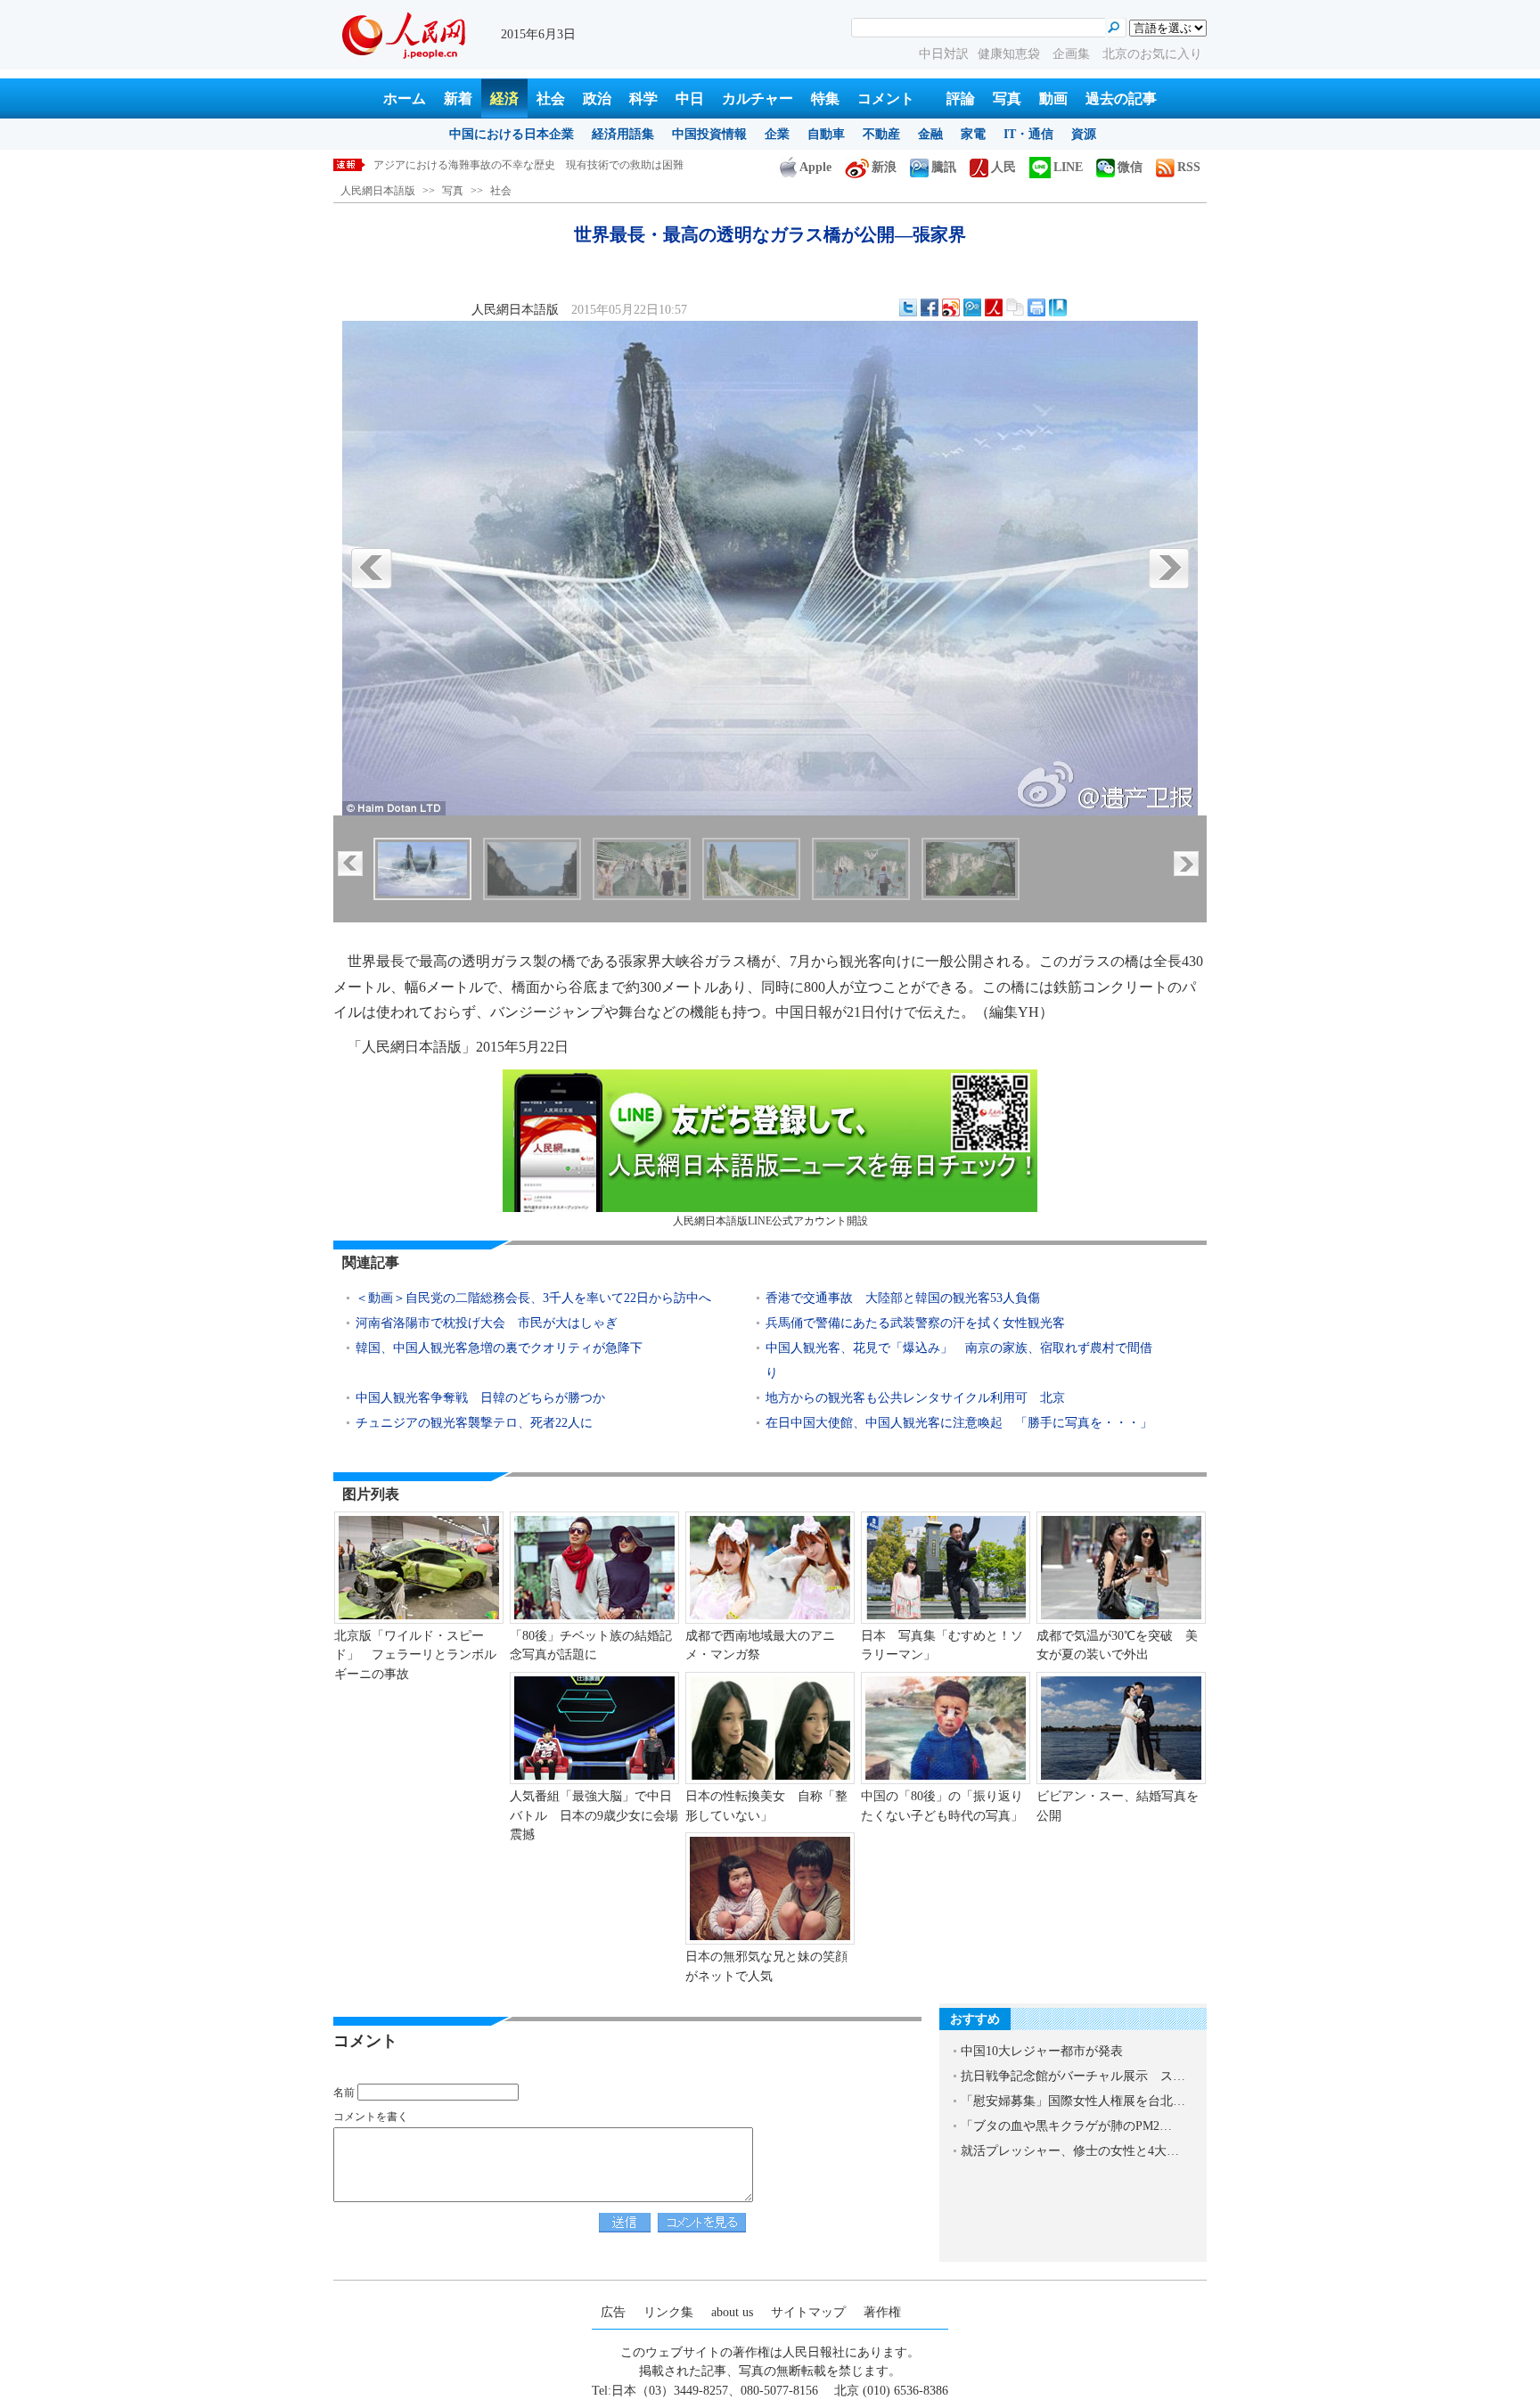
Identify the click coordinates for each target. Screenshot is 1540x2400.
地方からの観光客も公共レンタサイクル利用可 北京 (915, 1398)
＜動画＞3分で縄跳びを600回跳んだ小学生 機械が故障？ (512, 165)
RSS (1189, 167)
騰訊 (944, 167)
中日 (690, 98)
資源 (1084, 134)
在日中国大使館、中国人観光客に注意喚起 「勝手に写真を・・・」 (959, 1423)
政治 (597, 98)
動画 (1053, 98)
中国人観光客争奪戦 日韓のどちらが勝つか (480, 1398)
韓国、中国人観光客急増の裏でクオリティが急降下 (499, 1348)
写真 (1007, 98)
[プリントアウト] (1036, 307)
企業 (777, 134)
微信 (1130, 167)
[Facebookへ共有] (930, 307)
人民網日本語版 (378, 191)
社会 (551, 98)
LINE (1068, 167)
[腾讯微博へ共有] (972, 307)
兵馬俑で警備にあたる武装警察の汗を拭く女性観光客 (915, 1323)
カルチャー (758, 98)
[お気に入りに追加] (1058, 307)
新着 (458, 98)
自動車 (826, 134)
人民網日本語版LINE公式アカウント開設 (770, 1221)
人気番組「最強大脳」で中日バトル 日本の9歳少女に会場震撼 (594, 1815)
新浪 (884, 167)
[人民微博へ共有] (994, 307)
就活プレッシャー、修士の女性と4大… (1070, 2151)
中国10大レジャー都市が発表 (1042, 2051)
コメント (886, 98)
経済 (504, 98)
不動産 (881, 134)
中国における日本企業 (512, 134)
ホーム (405, 98)
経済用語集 (623, 134)
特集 (825, 98)
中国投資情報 (709, 134)
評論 (961, 98)
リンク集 (668, 2312)
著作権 (882, 2312)
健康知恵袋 (1011, 54)
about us (732, 2312)
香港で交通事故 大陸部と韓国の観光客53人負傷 (903, 1298)
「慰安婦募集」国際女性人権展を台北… (1073, 2101)
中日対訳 (944, 54)
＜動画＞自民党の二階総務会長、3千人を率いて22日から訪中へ (533, 1298)
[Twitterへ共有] (908, 307)
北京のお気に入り (1152, 54)
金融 (930, 134)
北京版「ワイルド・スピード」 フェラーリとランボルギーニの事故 (415, 1655)
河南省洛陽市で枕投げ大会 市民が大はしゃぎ (487, 1323)
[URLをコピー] (1015, 307)
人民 (1003, 167)
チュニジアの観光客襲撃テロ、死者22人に (474, 1423)
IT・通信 (1028, 134)
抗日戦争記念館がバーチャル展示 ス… (1073, 2076)
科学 (643, 98)
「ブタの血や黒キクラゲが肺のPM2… (1066, 2126)
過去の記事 (1121, 98)
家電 (973, 134)
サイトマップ (808, 2312)
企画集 (1073, 54)
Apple (815, 167)
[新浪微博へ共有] (951, 307)
